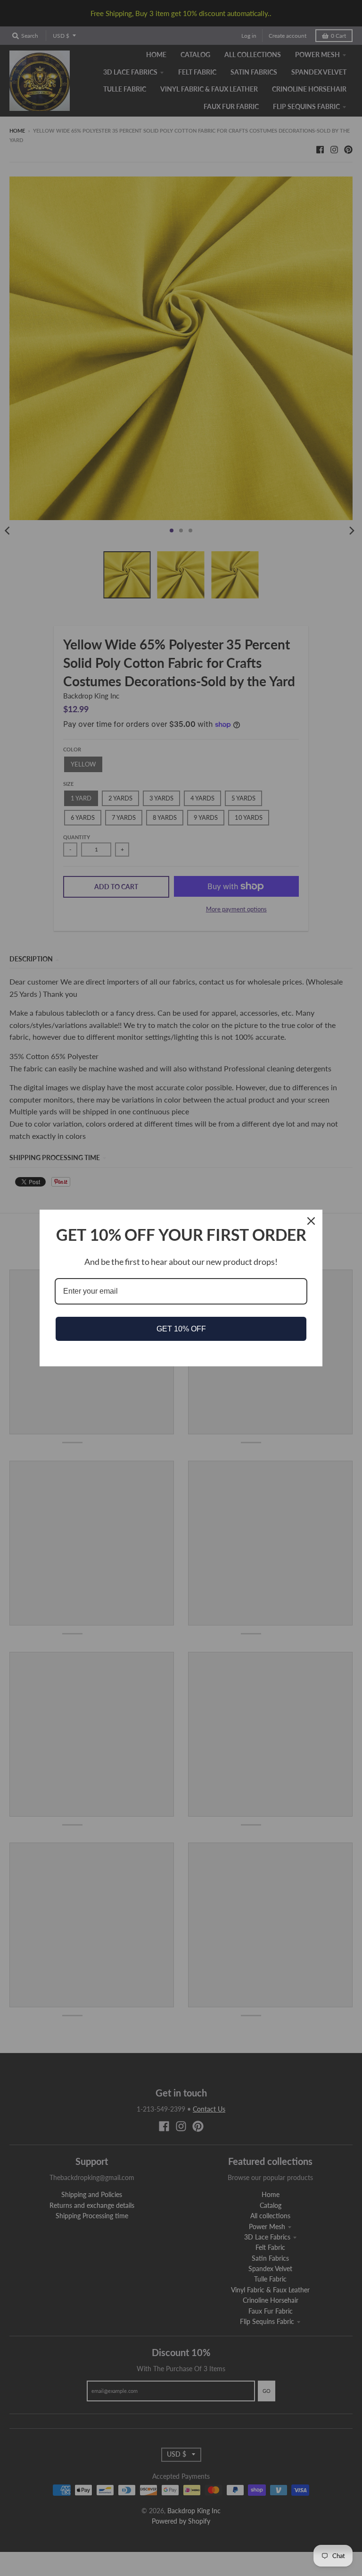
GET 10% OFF (181, 1329)
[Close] (311, 1221)
